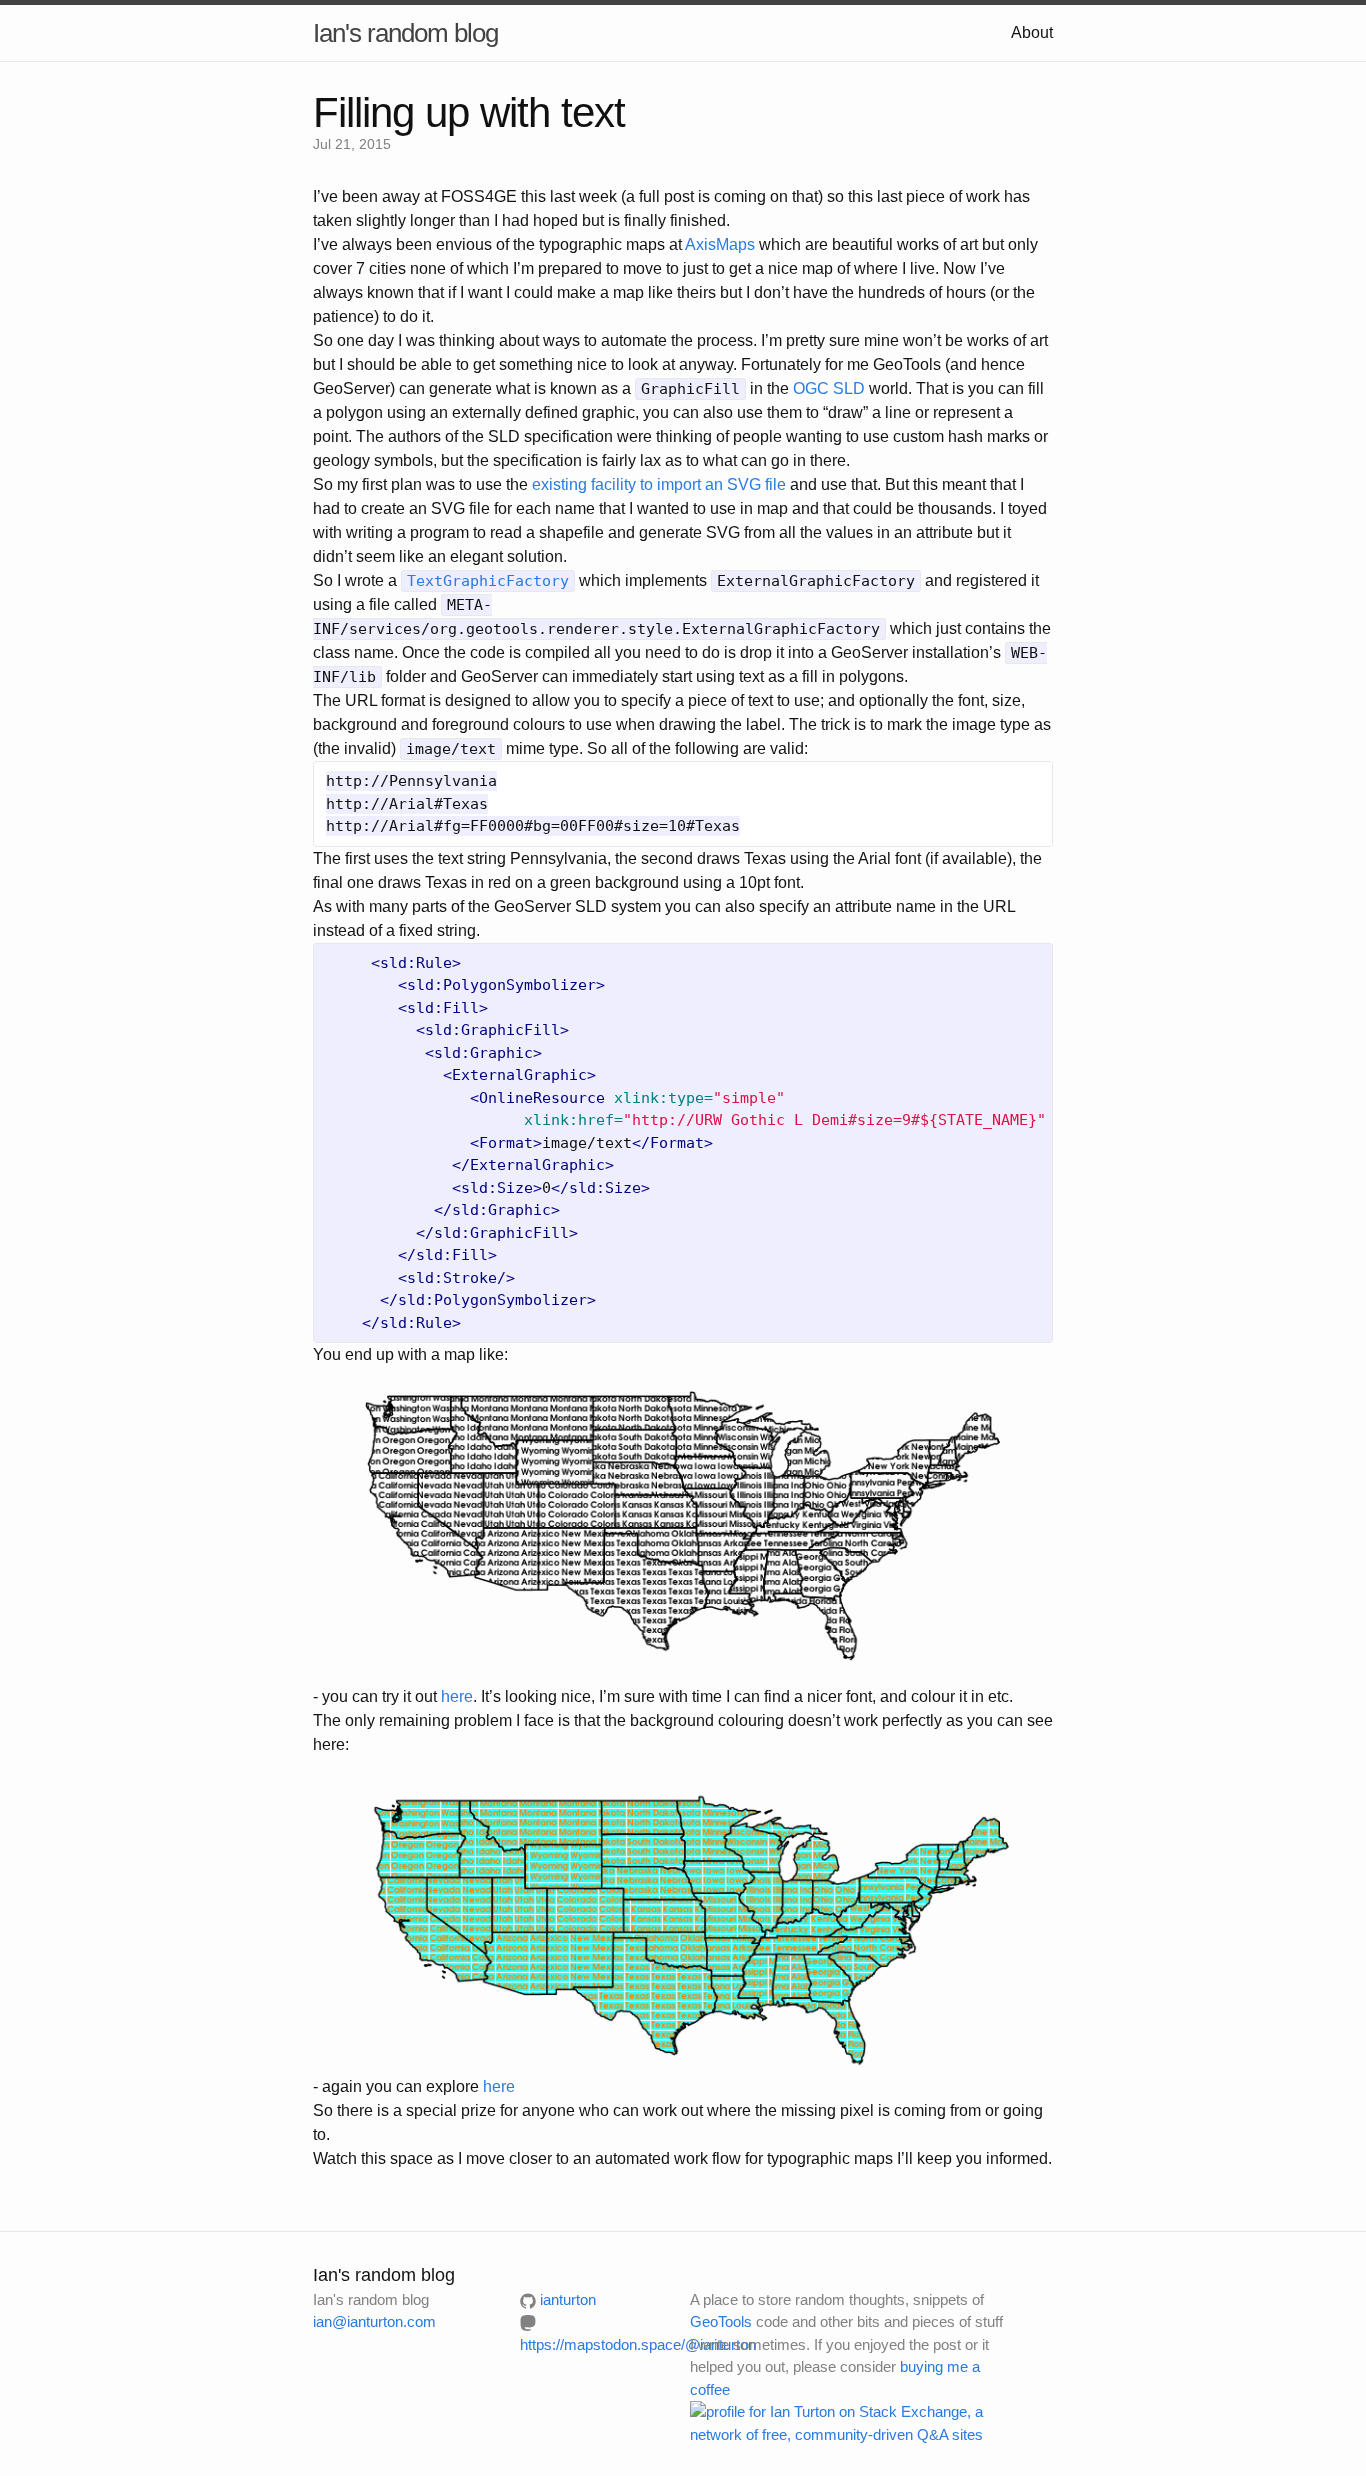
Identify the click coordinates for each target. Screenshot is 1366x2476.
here (457, 1696)
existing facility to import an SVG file (659, 484)
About (1032, 32)
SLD (849, 388)
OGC (811, 388)
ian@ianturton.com (374, 2321)
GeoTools (721, 2321)
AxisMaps (720, 244)
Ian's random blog (405, 33)
